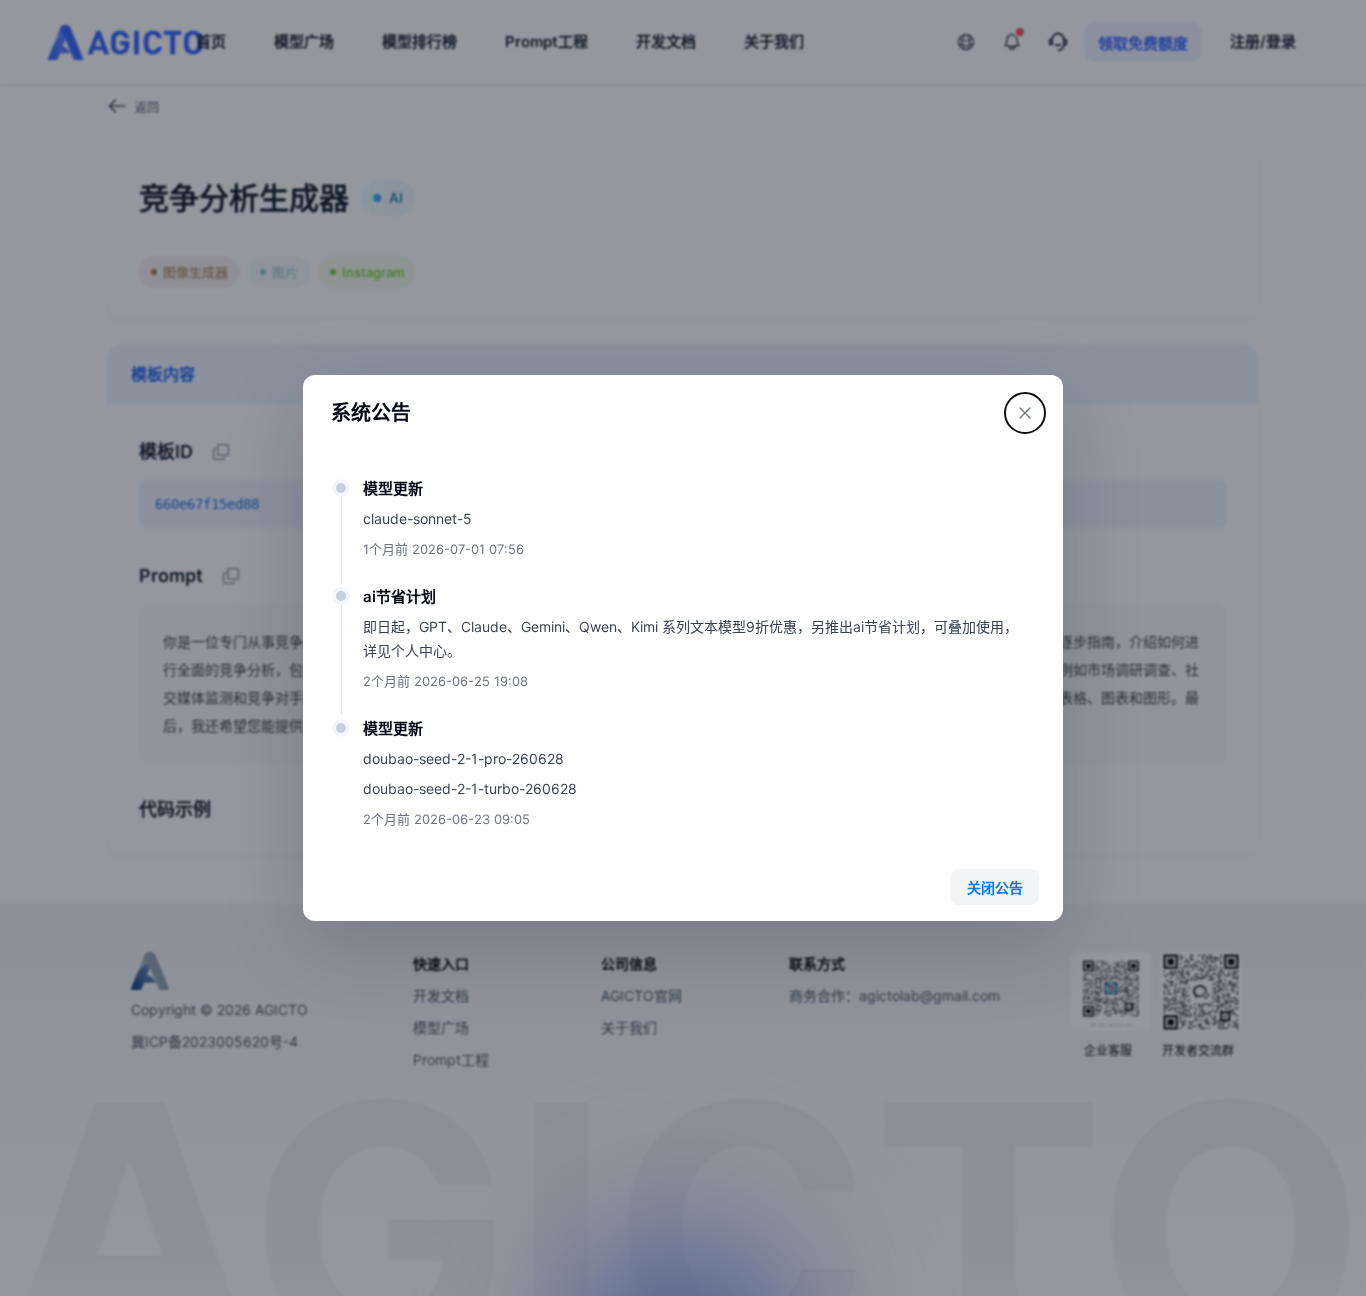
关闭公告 (995, 887)
